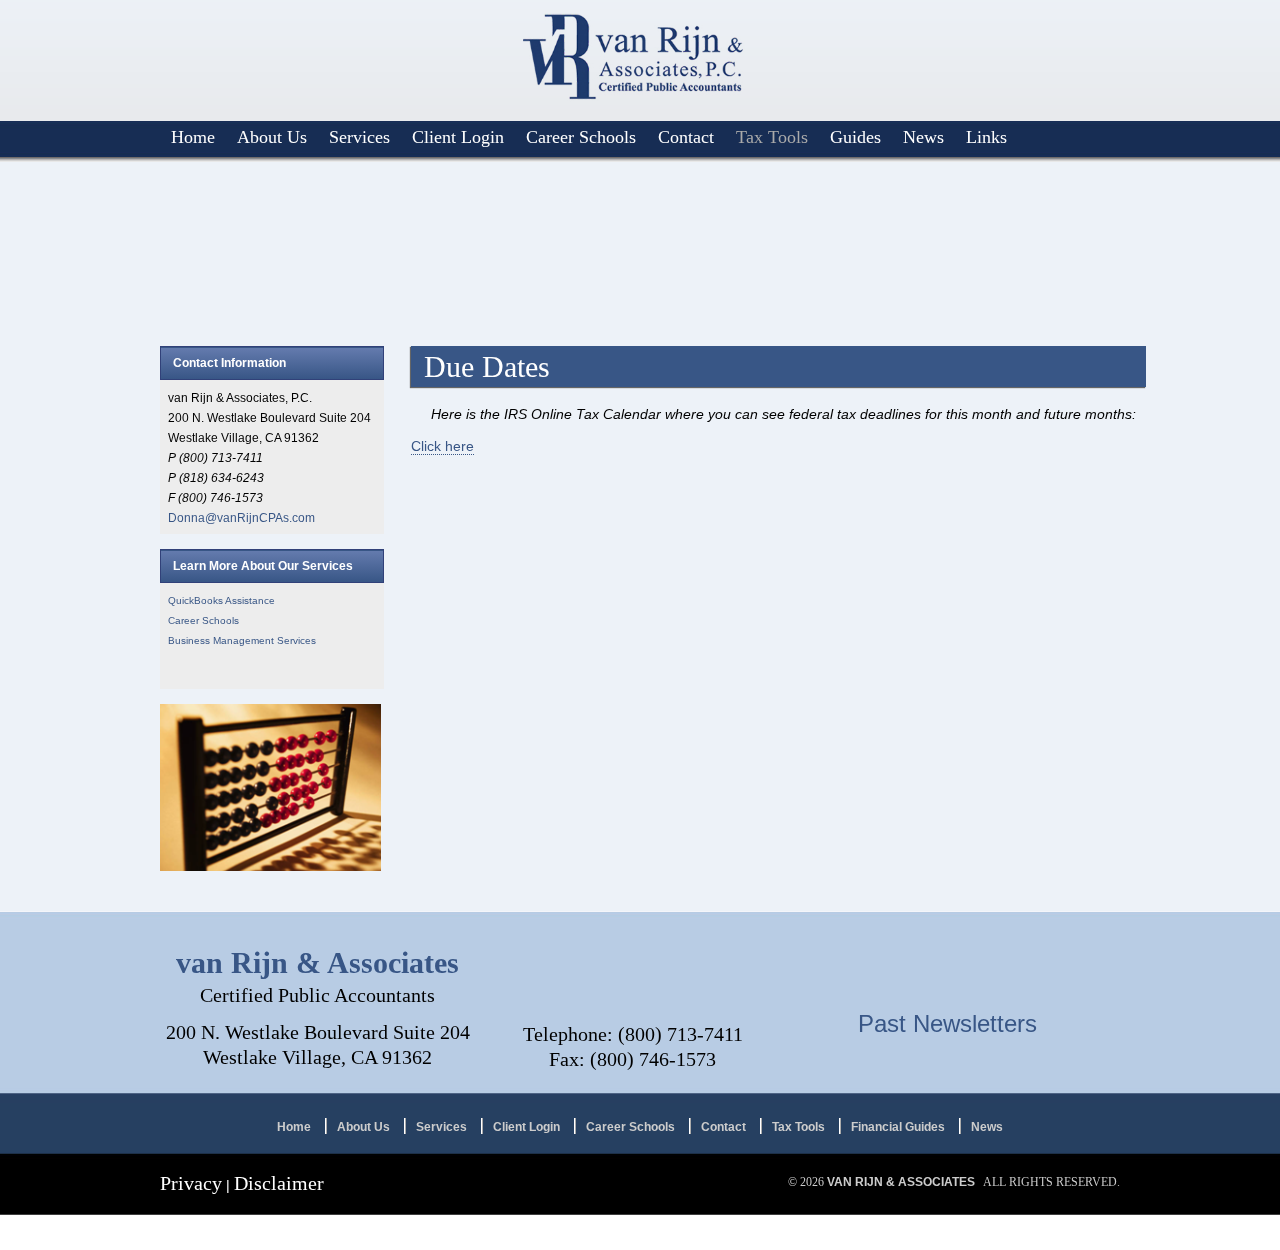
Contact (686, 137)
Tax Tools (772, 137)
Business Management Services (242, 640)
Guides (855, 137)
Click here (442, 446)
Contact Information (229, 363)
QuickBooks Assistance (221, 600)
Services (359, 137)
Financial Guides (898, 1127)
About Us (272, 137)
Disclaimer (279, 1183)
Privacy (191, 1183)
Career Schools (581, 137)
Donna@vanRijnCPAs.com (241, 518)
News (923, 137)
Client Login (458, 137)
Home (193, 137)
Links (986, 137)
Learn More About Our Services (263, 566)
